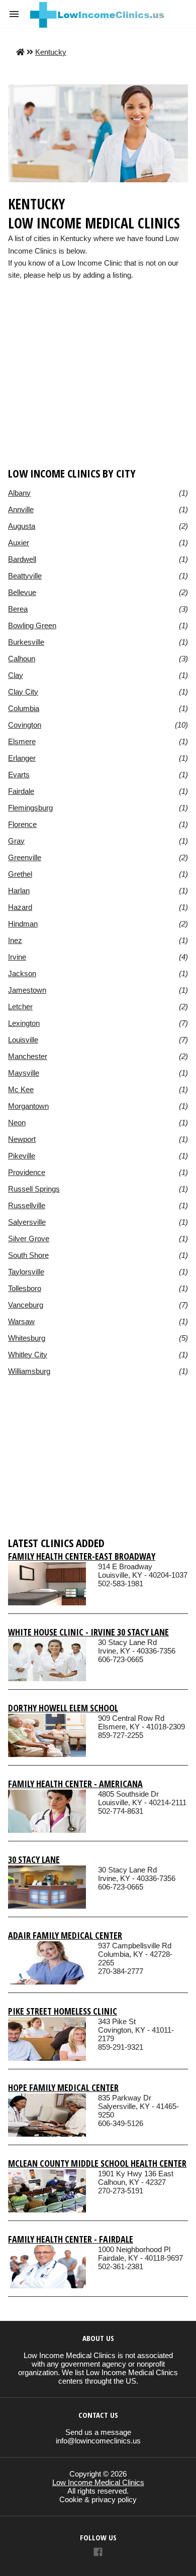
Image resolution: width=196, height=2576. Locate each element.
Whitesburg (27, 1338)
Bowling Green (32, 625)
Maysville (24, 1073)
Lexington (24, 1023)
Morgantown (28, 1106)
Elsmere (22, 741)
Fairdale (21, 791)
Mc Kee (21, 1089)
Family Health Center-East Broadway (82, 1556)
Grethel (20, 874)
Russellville (27, 1205)
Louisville (23, 1040)
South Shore (28, 1255)
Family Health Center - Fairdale (71, 2239)
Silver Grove (29, 1239)
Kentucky (51, 52)
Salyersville (27, 1222)
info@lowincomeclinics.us (98, 2441)
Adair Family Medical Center (65, 1935)
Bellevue (22, 592)
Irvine (17, 957)
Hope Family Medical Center (63, 2087)
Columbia (24, 708)
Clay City (23, 692)
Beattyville (25, 576)
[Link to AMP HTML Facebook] (98, 2553)
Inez (15, 940)
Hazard (20, 907)
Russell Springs (34, 1189)
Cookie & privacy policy (98, 2499)
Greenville (25, 857)
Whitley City (28, 1355)
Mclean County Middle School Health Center (97, 2163)
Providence (27, 1172)
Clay (16, 675)
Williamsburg (29, 1371)
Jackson (22, 973)
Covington (25, 725)
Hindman (23, 924)
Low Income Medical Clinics (98, 2482)
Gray (16, 841)
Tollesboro (25, 1288)
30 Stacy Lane (34, 1859)
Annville (21, 509)
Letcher (20, 1007)
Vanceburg (26, 1305)
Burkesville (26, 642)
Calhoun (22, 659)
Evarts (19, 775)
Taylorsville (26, 1272)
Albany (19, 493)
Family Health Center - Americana (75, 1784)
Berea (18, 609)
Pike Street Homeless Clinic (63, 2011)
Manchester (28, 1056)
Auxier (19, 543)
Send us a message (98, 2432)
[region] (98, 389)
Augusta (22, 526)
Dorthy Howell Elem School (63, 1708)
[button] (14, 14)
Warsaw (21, 1321)
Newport (22, 1139)
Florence (22, 824)
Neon (17, 1123)
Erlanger (22, 758)
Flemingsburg (30, 808)
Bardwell (22, 559)
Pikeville (22, 1156)
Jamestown (27, 990)
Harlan (19, 891)
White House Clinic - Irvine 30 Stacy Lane (88, 1632)
